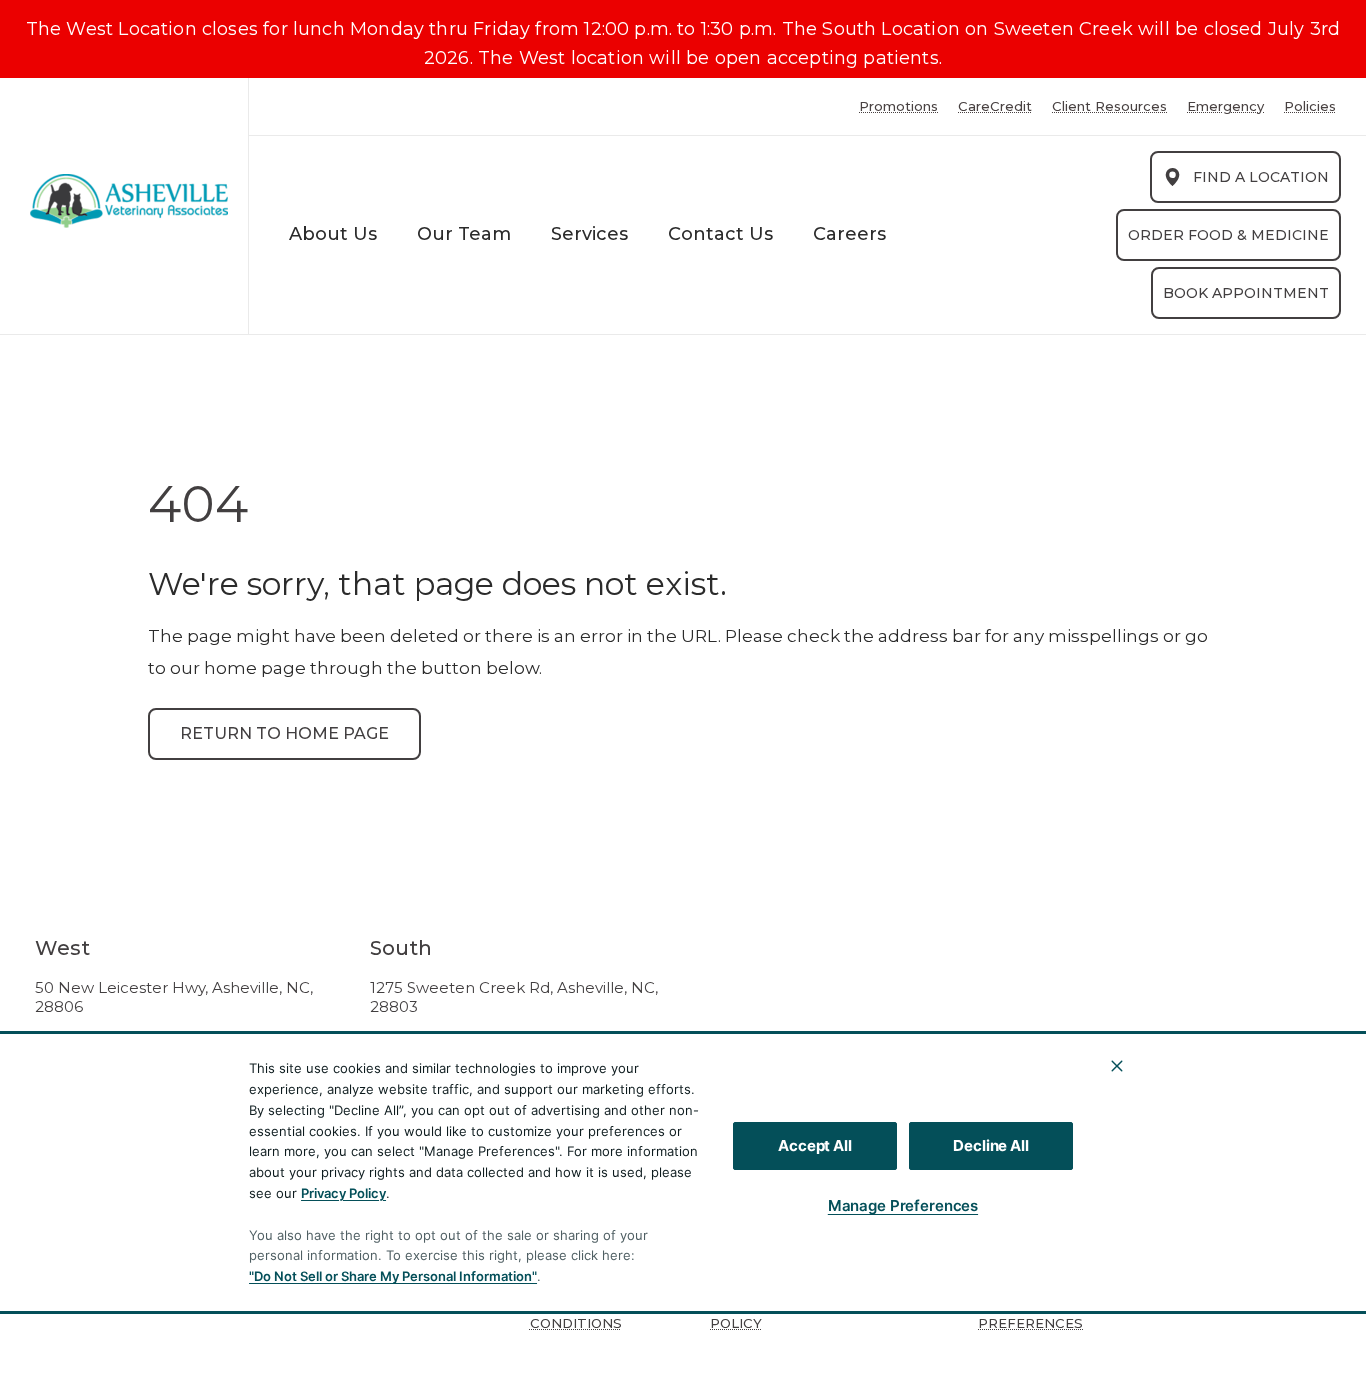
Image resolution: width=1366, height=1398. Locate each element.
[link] (129, 201)
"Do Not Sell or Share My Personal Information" (393, 1276)
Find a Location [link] (1261, 177)
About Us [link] (333, 234)
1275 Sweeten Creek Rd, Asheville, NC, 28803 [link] (514, 997)
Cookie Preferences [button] (1030, 1314)
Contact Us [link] (720, 234)
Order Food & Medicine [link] (1228, 235)
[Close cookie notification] (1117, 1066)
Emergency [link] (1225, 106)
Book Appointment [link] (1246, 293)
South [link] (401, 948)
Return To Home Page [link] (284, 733)
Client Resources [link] (1109, 106)
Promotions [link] (898, 106)
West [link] (62, 948)
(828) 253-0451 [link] (90, 1054)
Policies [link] (1310, 106)
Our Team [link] (464, 234)
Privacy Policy (343, 1193)
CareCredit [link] (995, 106)
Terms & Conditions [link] (576, 1314)
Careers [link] (849, 234)
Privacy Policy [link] (741, 1314)
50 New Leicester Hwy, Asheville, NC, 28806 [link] (174, 997)
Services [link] (589, 234)
